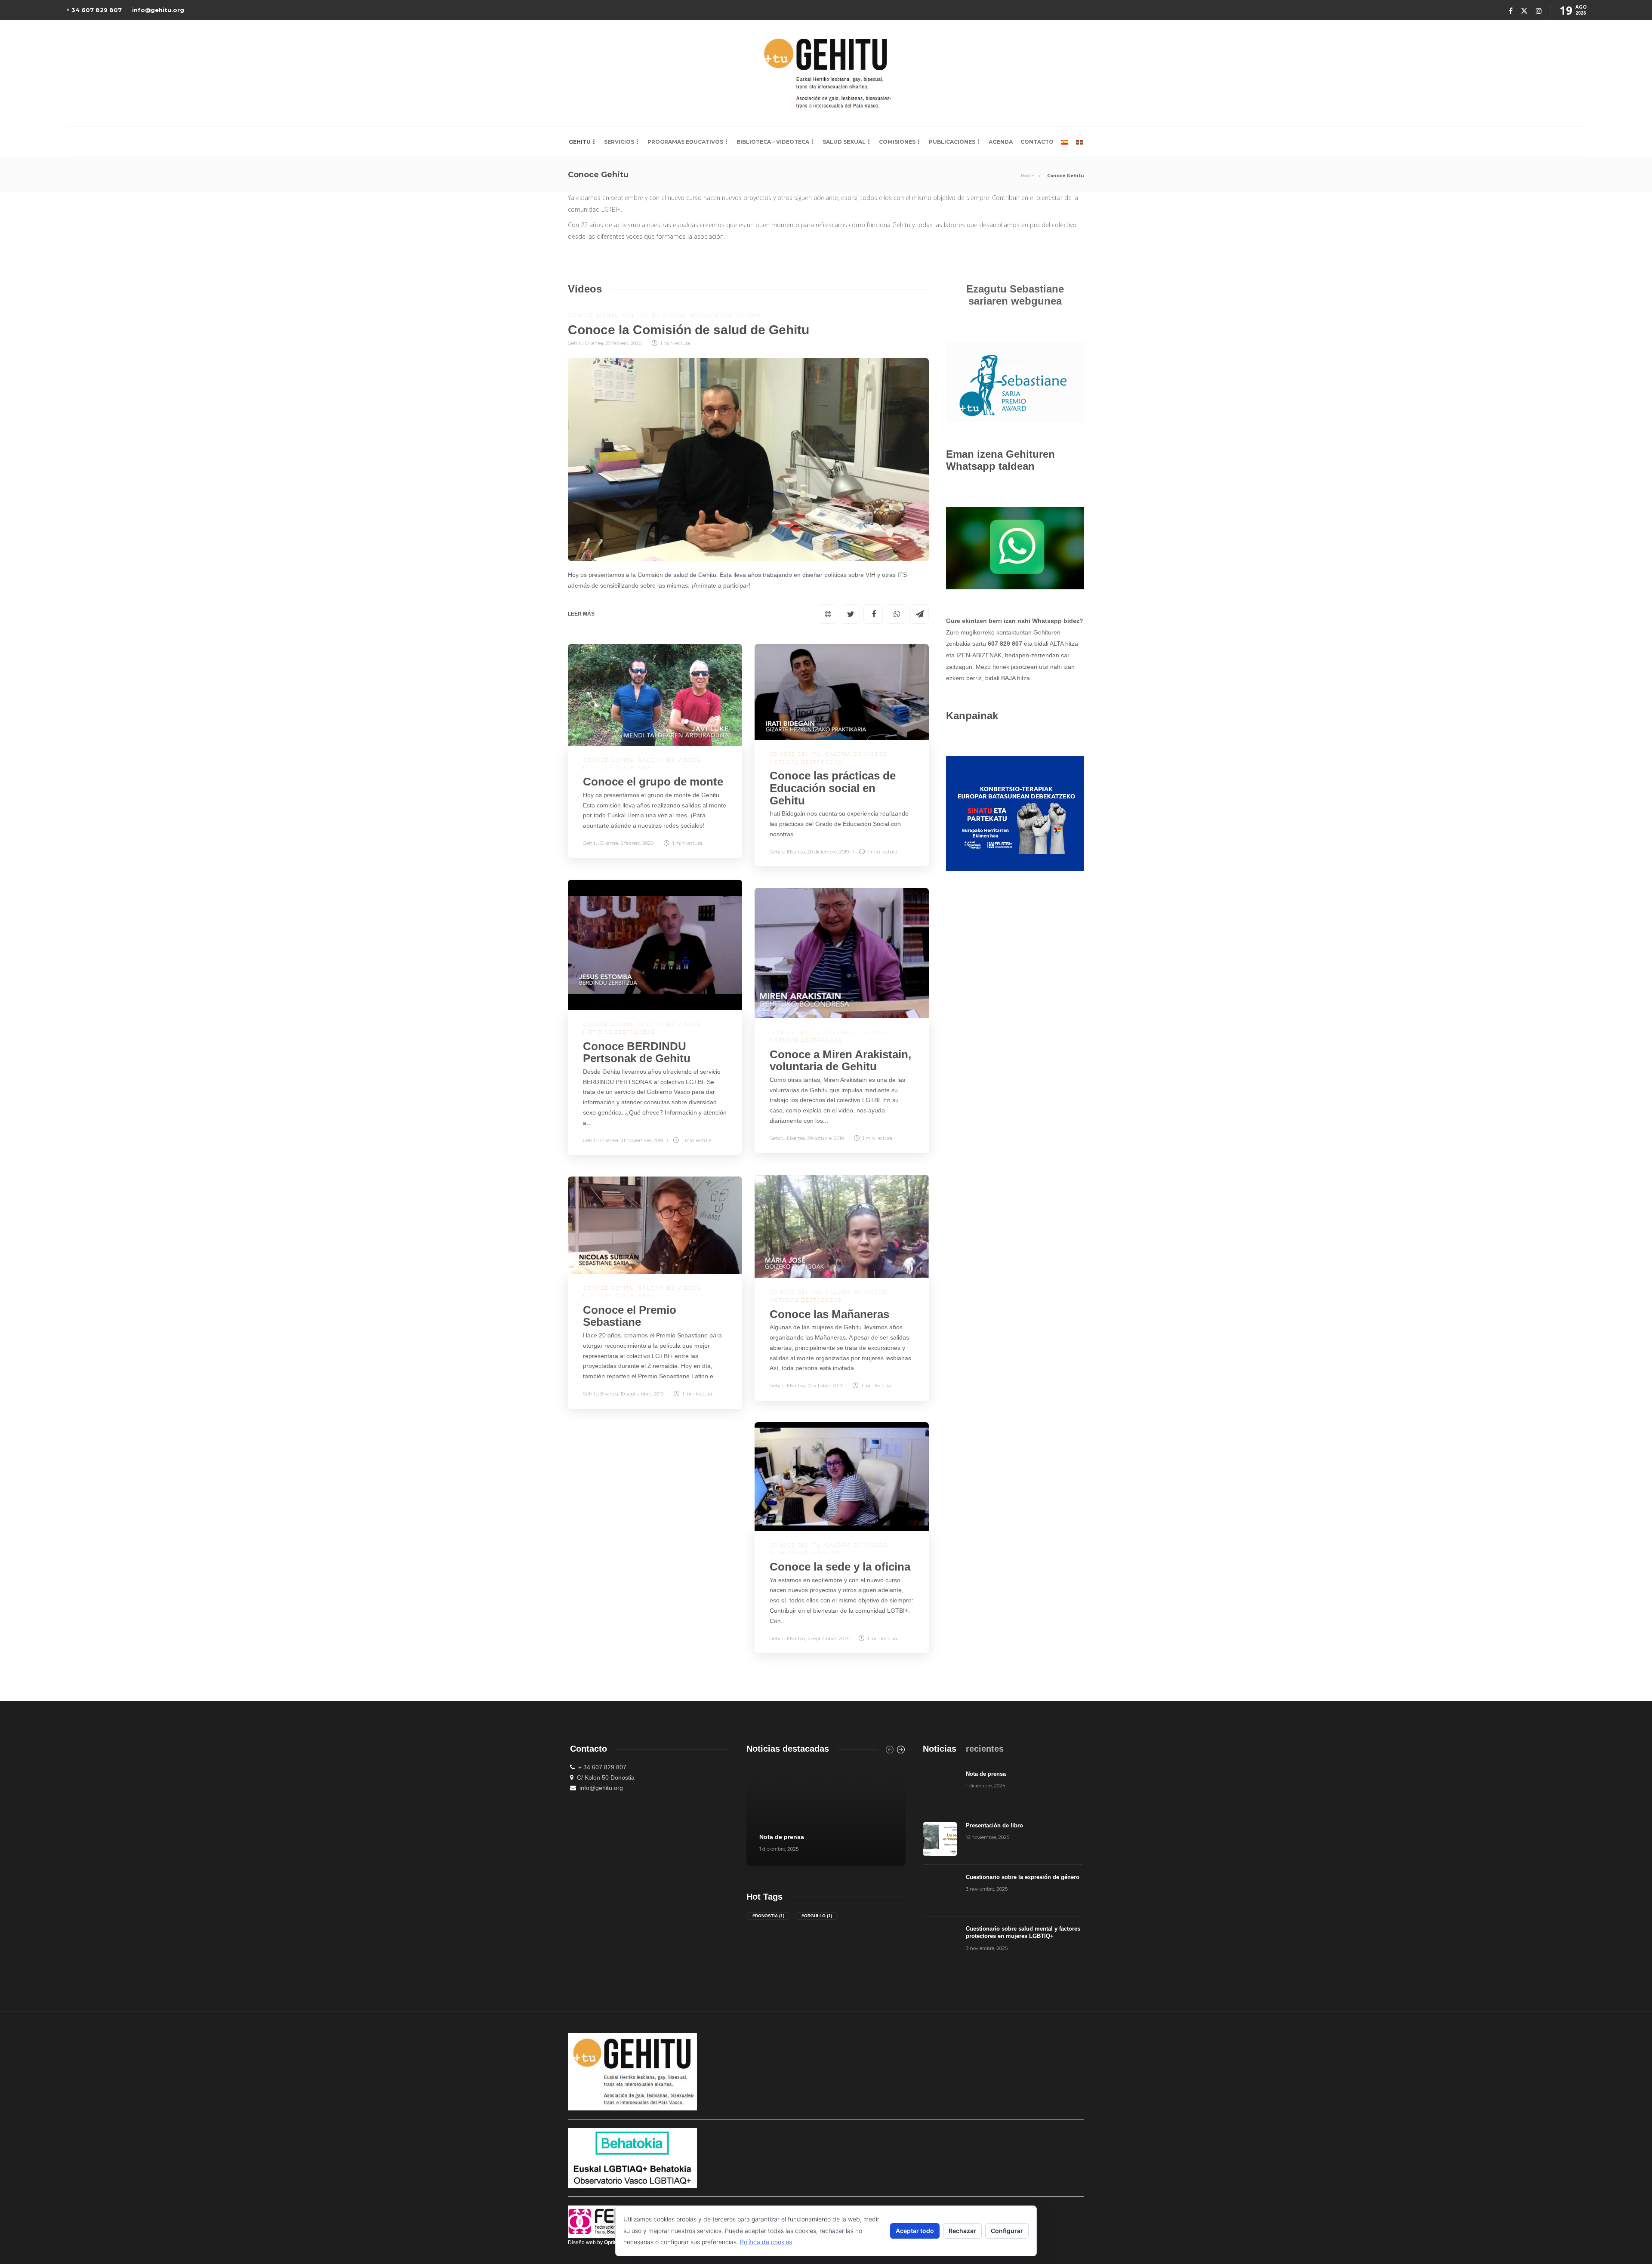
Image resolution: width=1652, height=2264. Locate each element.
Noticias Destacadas (725, 315)
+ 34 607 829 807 (94, 10)
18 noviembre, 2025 (988, 1837)
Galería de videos (654, 315)
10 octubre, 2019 (825, 1386)
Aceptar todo (915, 2231)
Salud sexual (844, 142)
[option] (826, 1814)
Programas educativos (685, 142)
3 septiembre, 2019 (828, 1639)
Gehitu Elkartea (586, 343)
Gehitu (580, 142)
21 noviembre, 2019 (642, 1140)
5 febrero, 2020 (637, 843)
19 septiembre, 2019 (642, 1394)
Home (1027, 175)
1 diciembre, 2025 (779, 1849)
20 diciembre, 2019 (828, 852)
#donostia (768, 1916)
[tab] (940, 1749)
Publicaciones (952, 142)
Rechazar (962, 2231)
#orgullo (817, 1916)
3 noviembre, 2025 (987, 1889)
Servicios (619, 142)
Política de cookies (766, 2242)
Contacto (1037, 142)
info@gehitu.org (158, 10)
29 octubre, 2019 (825, 1138)
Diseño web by (597, 2242)
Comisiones (897, 142)
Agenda (1001, 142)
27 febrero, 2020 (623, 343)
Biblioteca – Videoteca (773, 142)
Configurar (1007, 2231)
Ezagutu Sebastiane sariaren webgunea (1015, 295)
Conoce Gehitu (594, 315)
